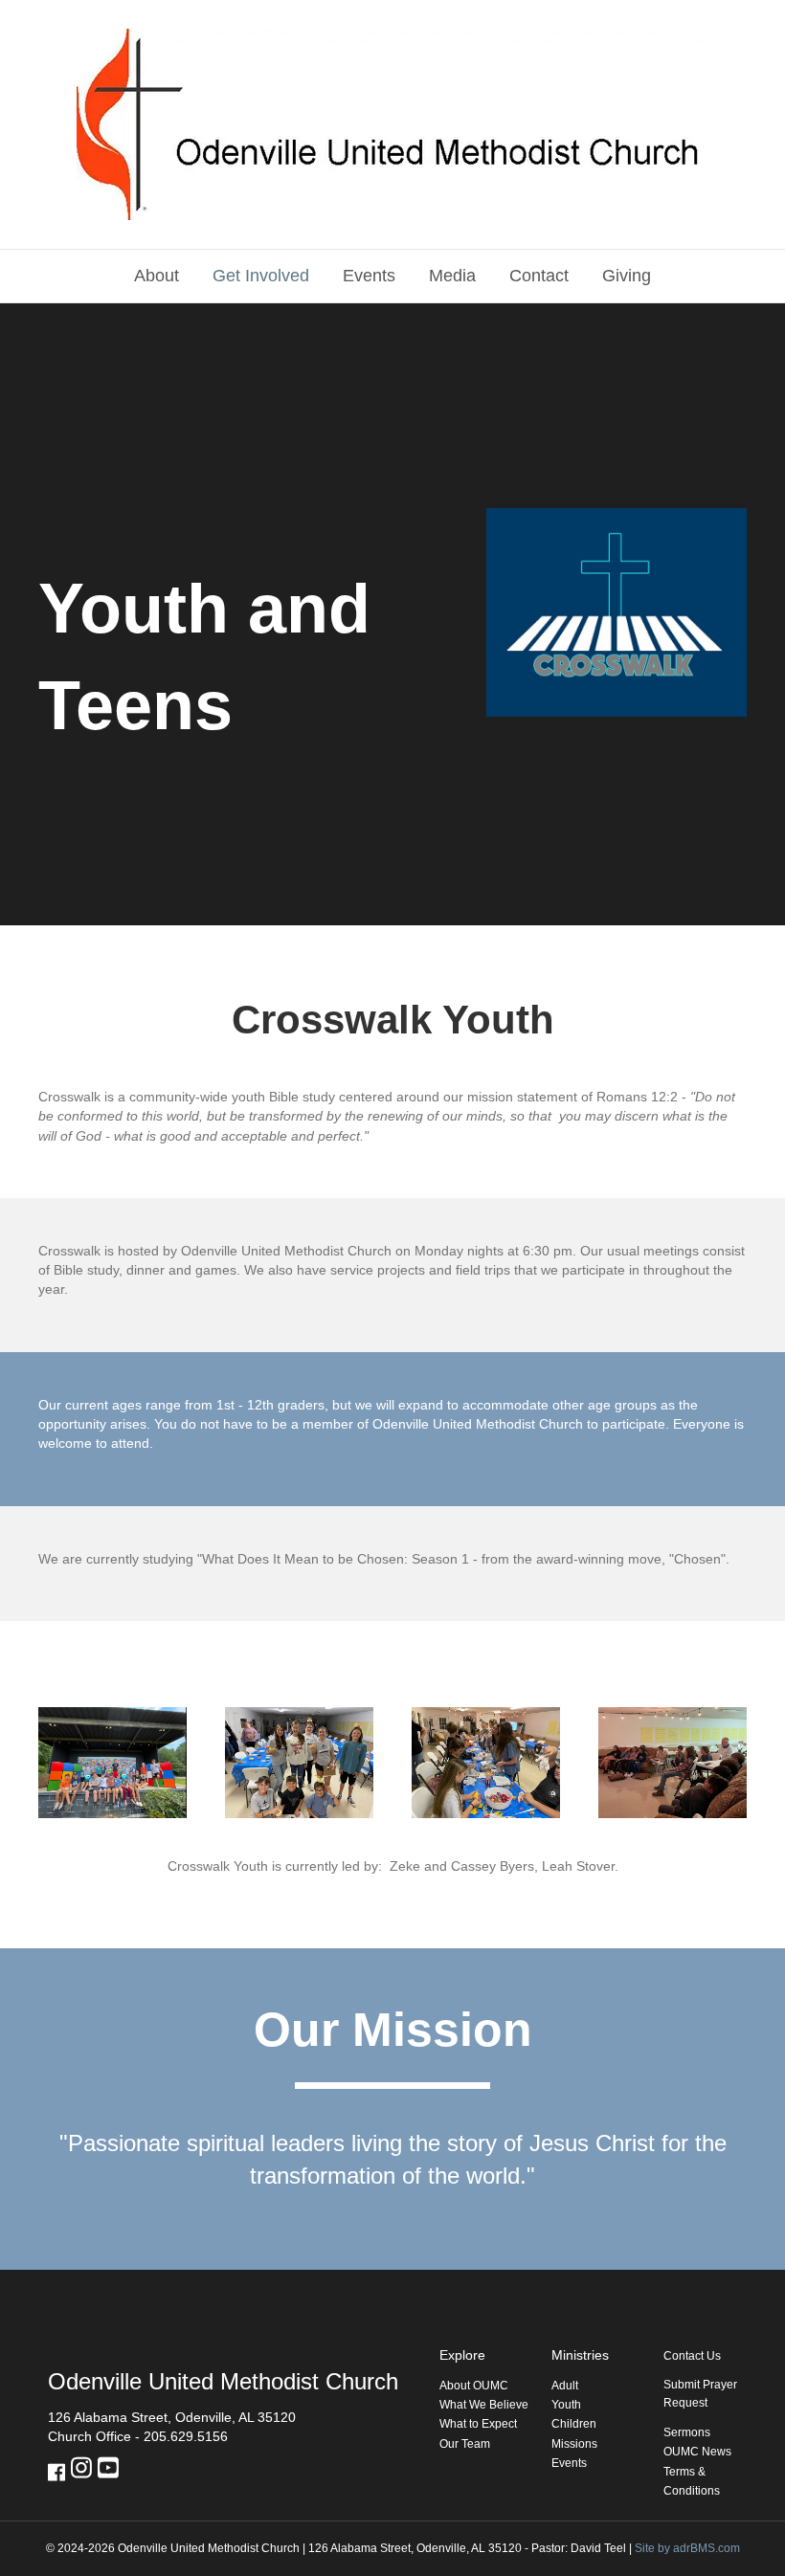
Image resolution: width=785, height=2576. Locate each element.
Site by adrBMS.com (687, 2548)
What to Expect (478, 2424)
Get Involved (261, 276)
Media (452, 276)
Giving (627, 276)
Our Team (465, 2444)
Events (369, 276)
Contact (539, 276)
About (157, 276)
